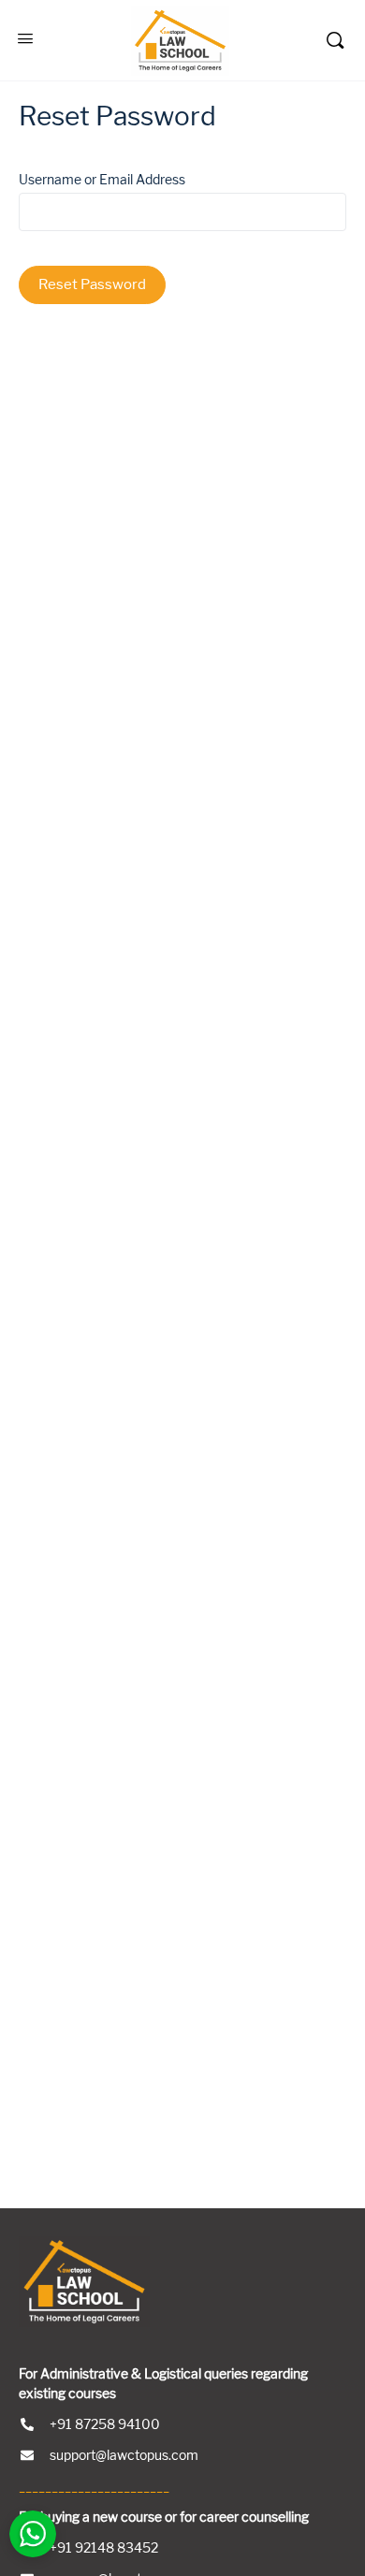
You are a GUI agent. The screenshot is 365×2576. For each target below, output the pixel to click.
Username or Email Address (102, 180)
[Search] (335, 40)
